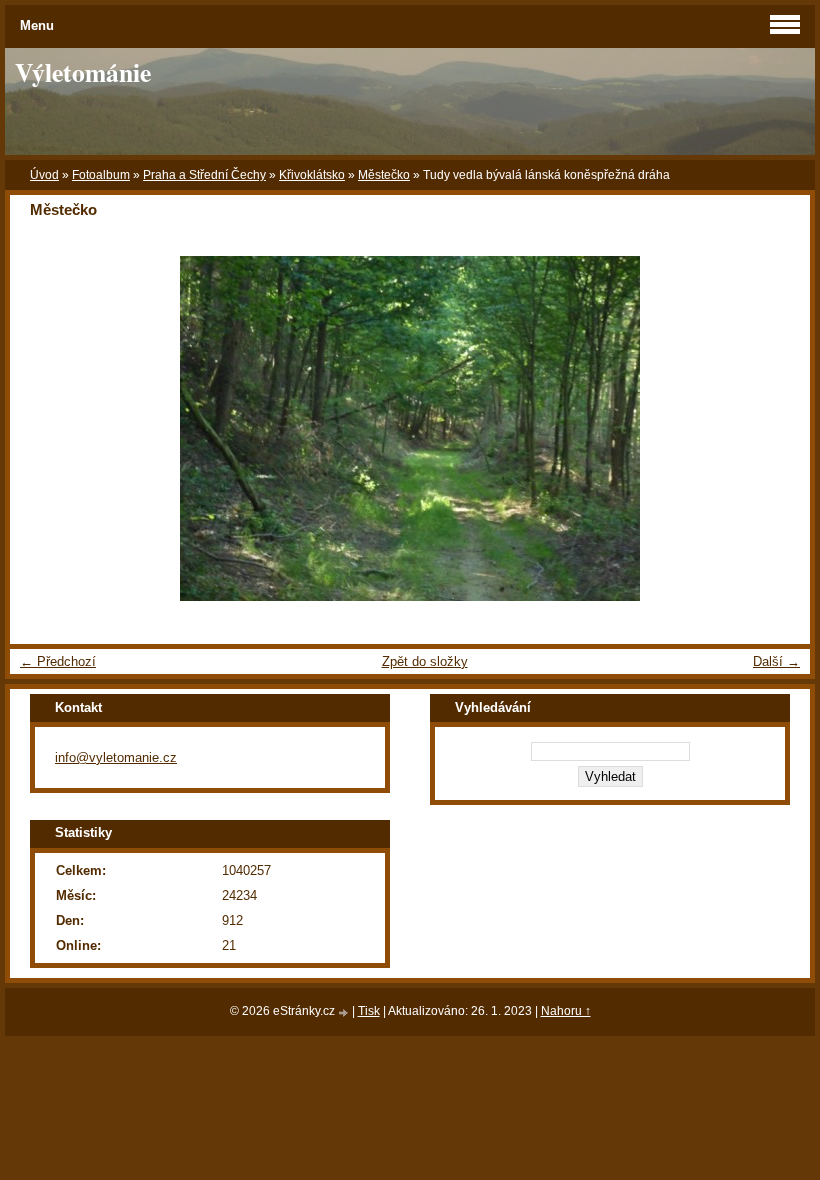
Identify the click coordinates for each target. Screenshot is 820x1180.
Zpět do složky (425, 661)
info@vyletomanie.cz (116, 757)
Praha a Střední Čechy (204, 175)
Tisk (369, 1011)
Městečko (384, 175)
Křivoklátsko (312, 175)
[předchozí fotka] (42, 428)
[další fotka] (777, 428)
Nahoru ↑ (566, 1011)
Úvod (44, 175)
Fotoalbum (101, 175)
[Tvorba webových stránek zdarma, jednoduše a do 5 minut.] (345, 1012)
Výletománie (83, 72)
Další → (776, 661)
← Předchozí (58, 661)
